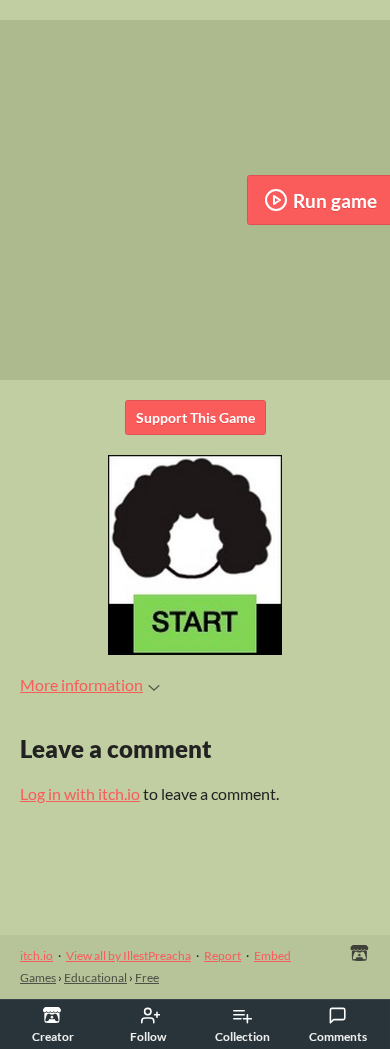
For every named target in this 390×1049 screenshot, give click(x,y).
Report (222, 955)
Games (38, 977)
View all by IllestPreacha (128, 955)
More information (81, 684)
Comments (338, 1036)
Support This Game (195, 417)
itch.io (36, 955)
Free (147, 977)
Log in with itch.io (80, 793)
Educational (95, 977)
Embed (272, 955)
